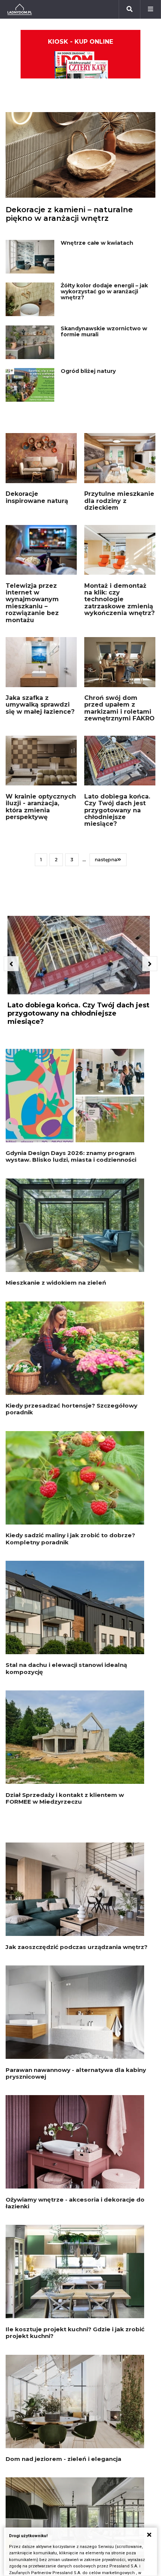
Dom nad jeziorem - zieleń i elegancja (63, 2459)
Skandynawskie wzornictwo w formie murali (104, 331)
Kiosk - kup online (80, 42)
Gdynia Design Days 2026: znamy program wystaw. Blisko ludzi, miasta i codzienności (71, 1156)
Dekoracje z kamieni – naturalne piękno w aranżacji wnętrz (69, 214)
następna (106, 860)
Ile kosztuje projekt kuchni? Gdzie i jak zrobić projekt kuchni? (75, 2333)
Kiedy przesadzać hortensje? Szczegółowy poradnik (72, 1409)
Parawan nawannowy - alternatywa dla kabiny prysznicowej (76, 2073)
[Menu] (151, 9)
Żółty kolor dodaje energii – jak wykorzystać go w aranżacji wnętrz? (104, 291)
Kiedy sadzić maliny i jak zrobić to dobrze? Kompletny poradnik (70, 1539)
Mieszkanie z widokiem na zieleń (56, 1283)
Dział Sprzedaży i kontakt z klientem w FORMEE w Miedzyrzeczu (65, 1798)
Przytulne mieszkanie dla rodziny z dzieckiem (119, 501)
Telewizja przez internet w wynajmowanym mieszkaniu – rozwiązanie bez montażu (32, 603)
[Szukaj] (130, 9)
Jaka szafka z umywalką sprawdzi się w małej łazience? (40, 705)
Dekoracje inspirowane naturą (37, 497)
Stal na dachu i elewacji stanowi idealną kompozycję (66, 1668)
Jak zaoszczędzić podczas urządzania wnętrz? (77, 1947)
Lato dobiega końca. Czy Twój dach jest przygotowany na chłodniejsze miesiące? (117, 810)
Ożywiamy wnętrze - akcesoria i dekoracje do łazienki (75, 2203)
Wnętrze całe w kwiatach (97, 243)
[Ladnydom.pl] (20, 9)
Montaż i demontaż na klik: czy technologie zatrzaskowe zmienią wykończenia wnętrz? (119, 600)
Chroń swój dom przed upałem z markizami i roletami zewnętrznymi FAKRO (119, 708)
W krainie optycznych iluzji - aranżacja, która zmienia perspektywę (41, 807)
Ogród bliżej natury (88, 371)
